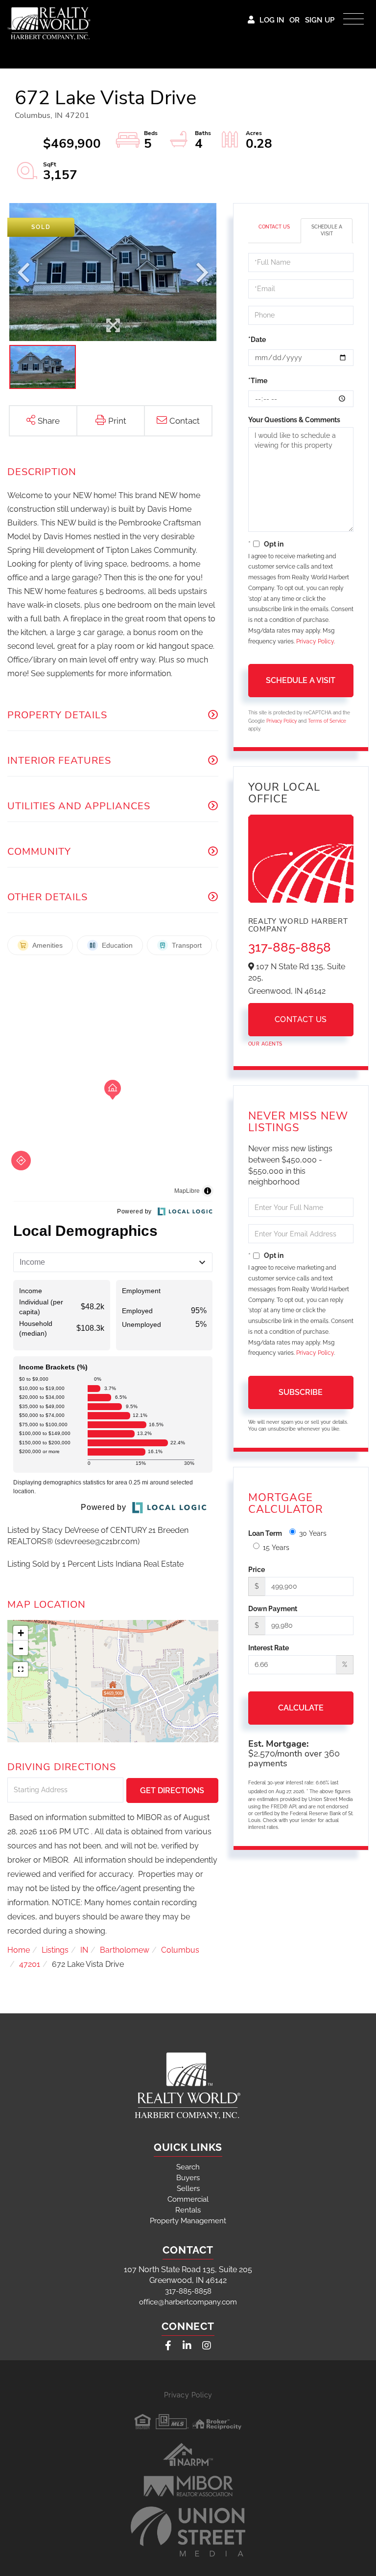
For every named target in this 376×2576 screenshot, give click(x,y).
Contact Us (274, 227)
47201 (30, 1964)
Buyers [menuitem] (188, 2178)
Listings (55, 1950)
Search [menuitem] (188, 2167)
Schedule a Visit (327, 230)
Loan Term (265, 1533)
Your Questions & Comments (294, 420)
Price (257, 1570)
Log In (272, 20)
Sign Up (320, 20)
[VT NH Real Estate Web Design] (188, 2531)
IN (84, 1950)
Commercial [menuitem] (188, 2199)
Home (19, 1950)
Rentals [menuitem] (188, 2210)
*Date (257, 340)
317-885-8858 (290, 947)
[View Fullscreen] (21, 1669)
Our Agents (265, 1044)
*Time (258, 381)
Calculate (301, 1708)
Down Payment (273, 1609)
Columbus (180, 1950)
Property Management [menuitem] (188, 2221)
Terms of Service (327, 721)
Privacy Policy (315, 641)
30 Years (313, 1533)
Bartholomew (125, 1950)
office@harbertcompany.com (188, 2302)
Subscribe (301, 1392)
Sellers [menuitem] (188, 2188)
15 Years (276, 1548)
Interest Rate (269, 1648)
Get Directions (172, 1790)
